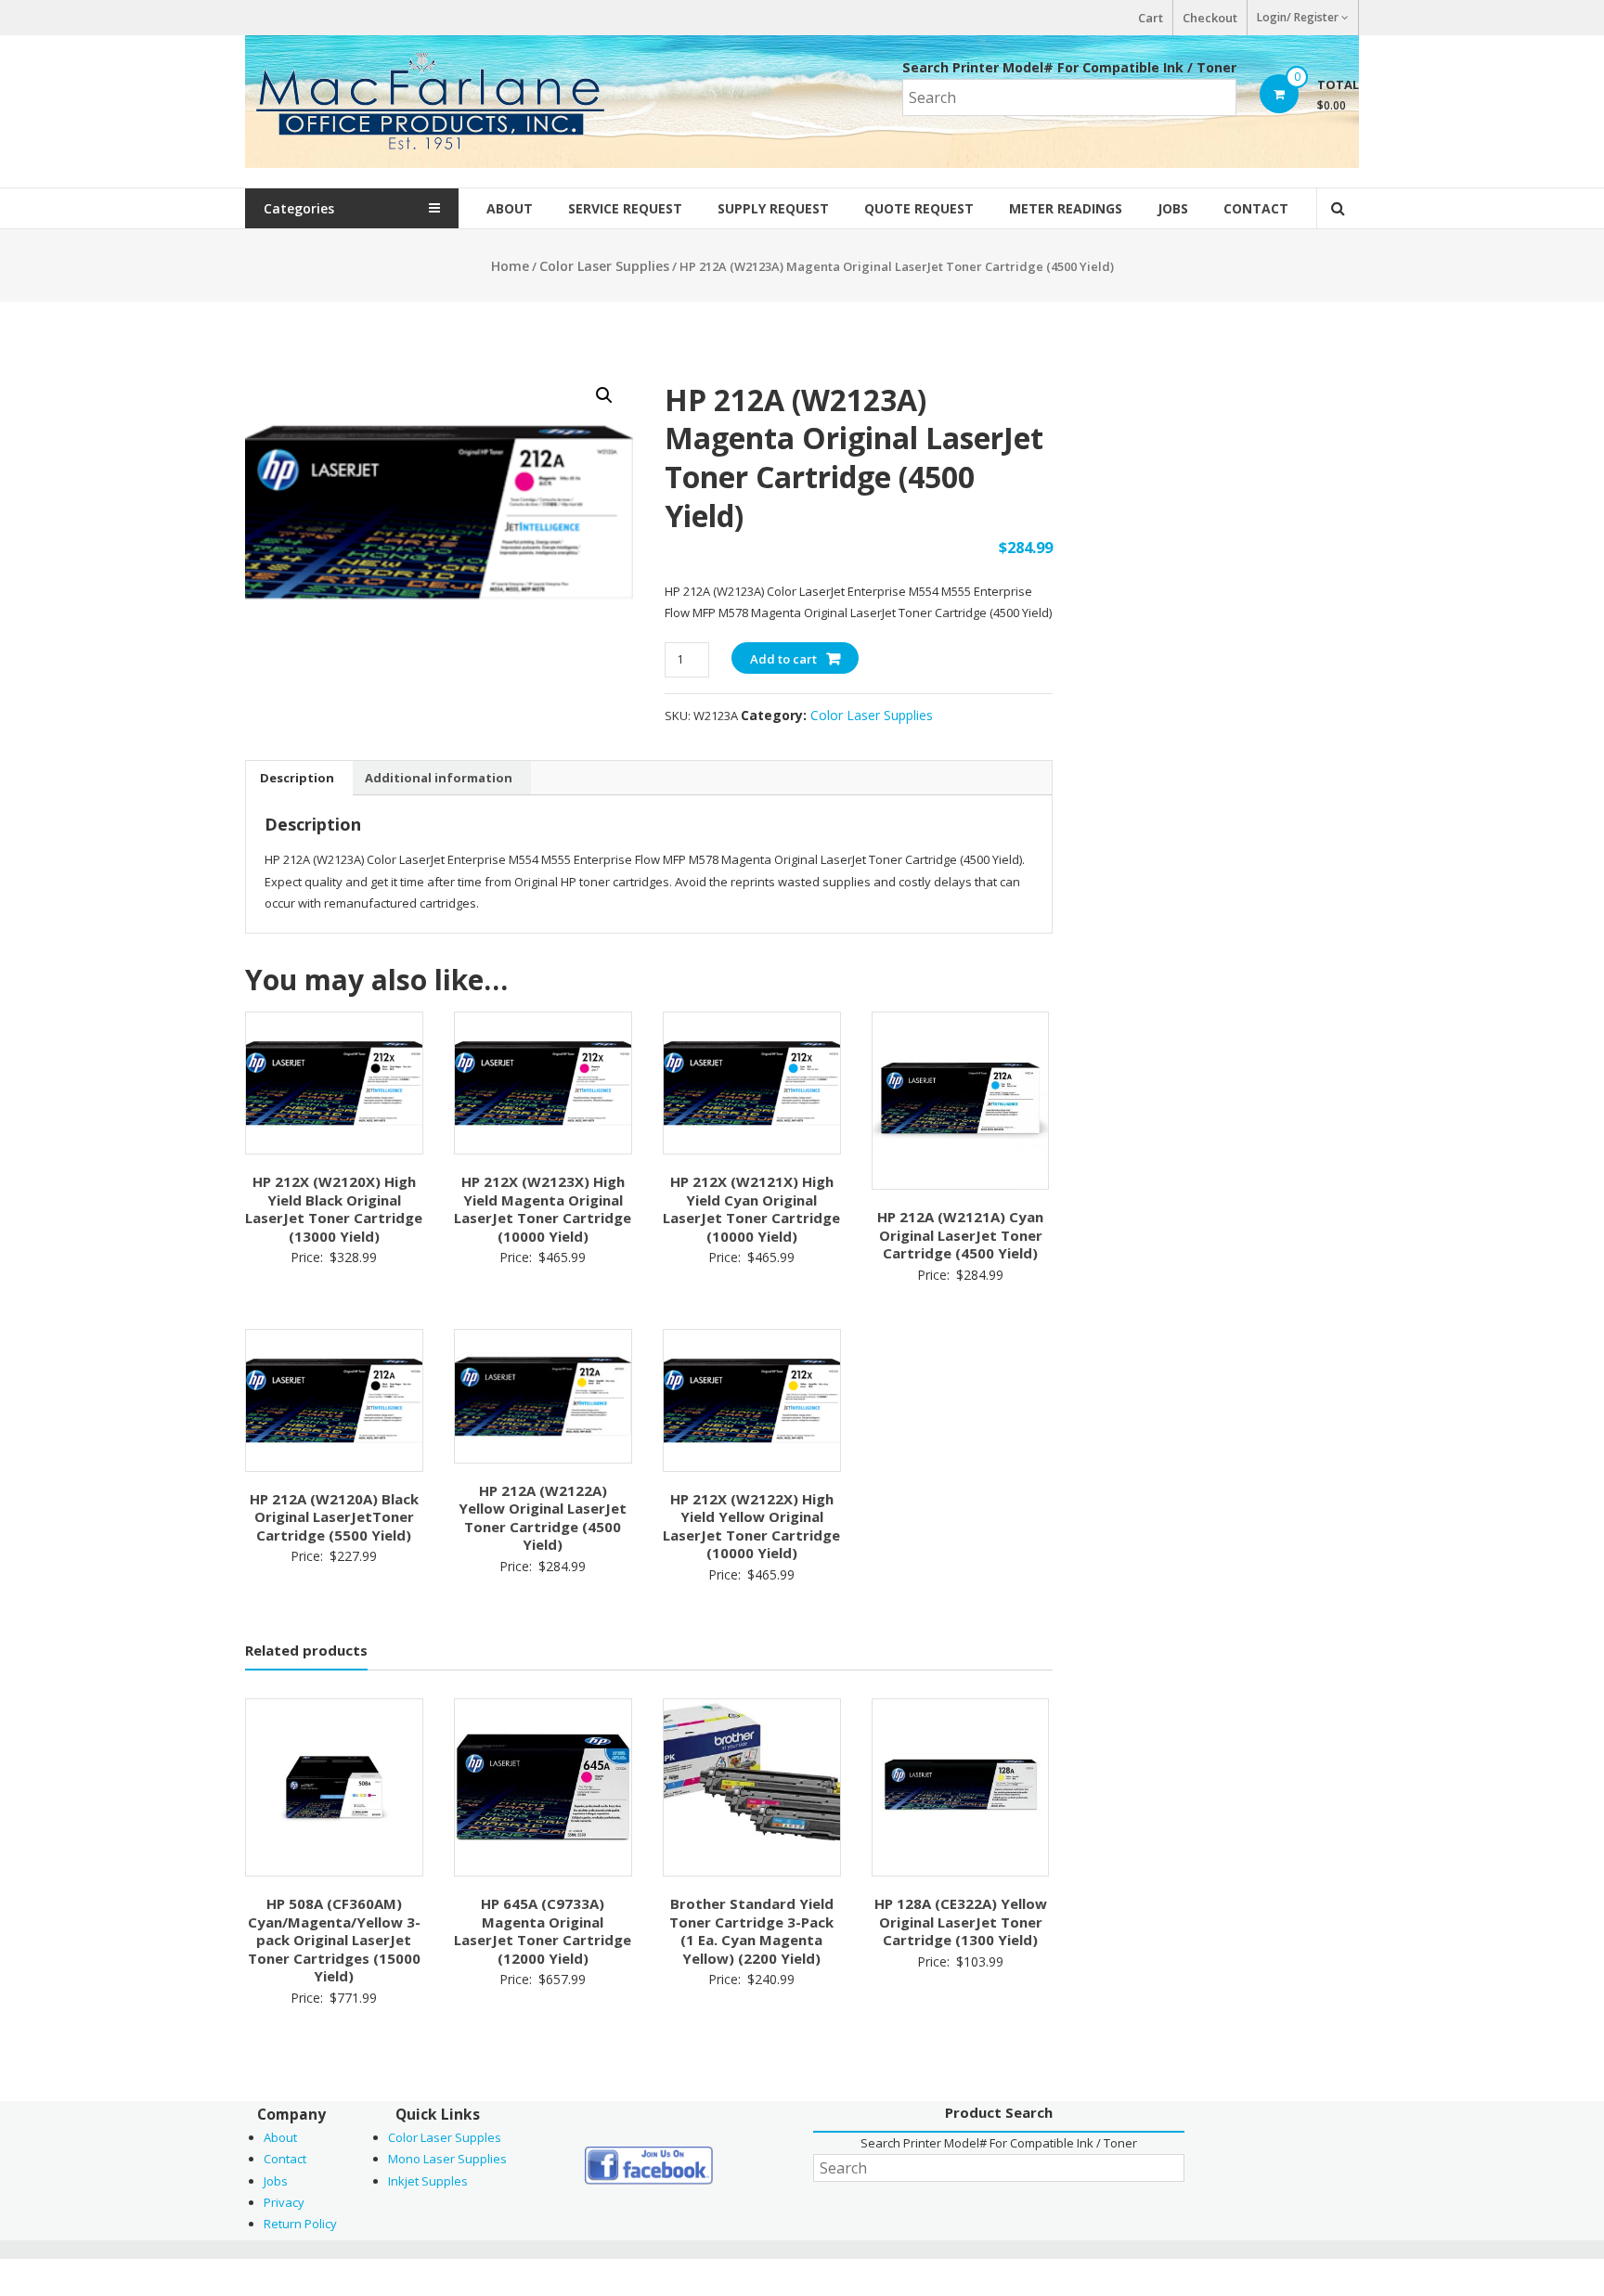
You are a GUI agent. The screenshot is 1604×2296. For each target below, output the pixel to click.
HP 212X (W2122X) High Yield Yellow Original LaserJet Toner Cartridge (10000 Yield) (751, 1526)
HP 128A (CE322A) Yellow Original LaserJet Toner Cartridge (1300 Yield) (961, 1922)
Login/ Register (1298, 17)
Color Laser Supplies (604, 266)
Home (510, 266)
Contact (1256, 208)
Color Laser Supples (445, 2137)
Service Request (625, 208)
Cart (1151, 18)
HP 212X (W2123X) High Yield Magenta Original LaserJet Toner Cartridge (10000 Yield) (543, 1209)
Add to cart (783, 659)
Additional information (439, 778)
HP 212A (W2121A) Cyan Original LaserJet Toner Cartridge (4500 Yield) (960, 1235)
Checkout (1210, 18)
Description (297, 778)
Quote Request (919, 208)
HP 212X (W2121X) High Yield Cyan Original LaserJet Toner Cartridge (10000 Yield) (751, 1209)
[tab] (297, 778)
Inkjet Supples (428, 2181)
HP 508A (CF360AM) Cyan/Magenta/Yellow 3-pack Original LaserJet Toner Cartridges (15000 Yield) (334, 1940)
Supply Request (773, 208)
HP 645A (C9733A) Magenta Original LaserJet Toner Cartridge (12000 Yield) (543, 1931)
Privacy (284, 2202)
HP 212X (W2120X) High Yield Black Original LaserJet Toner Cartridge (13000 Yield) (334, 1209)
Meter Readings (1066, 208)
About (510, 208)
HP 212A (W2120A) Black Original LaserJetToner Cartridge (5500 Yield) (334, 1517)
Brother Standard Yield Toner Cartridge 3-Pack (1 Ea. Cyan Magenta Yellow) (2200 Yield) (751, 1931)
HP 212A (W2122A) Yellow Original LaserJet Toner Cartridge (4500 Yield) (543, 1518)
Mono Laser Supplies (447, 2159)
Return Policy (300, 2224)
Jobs (1173, 208)
